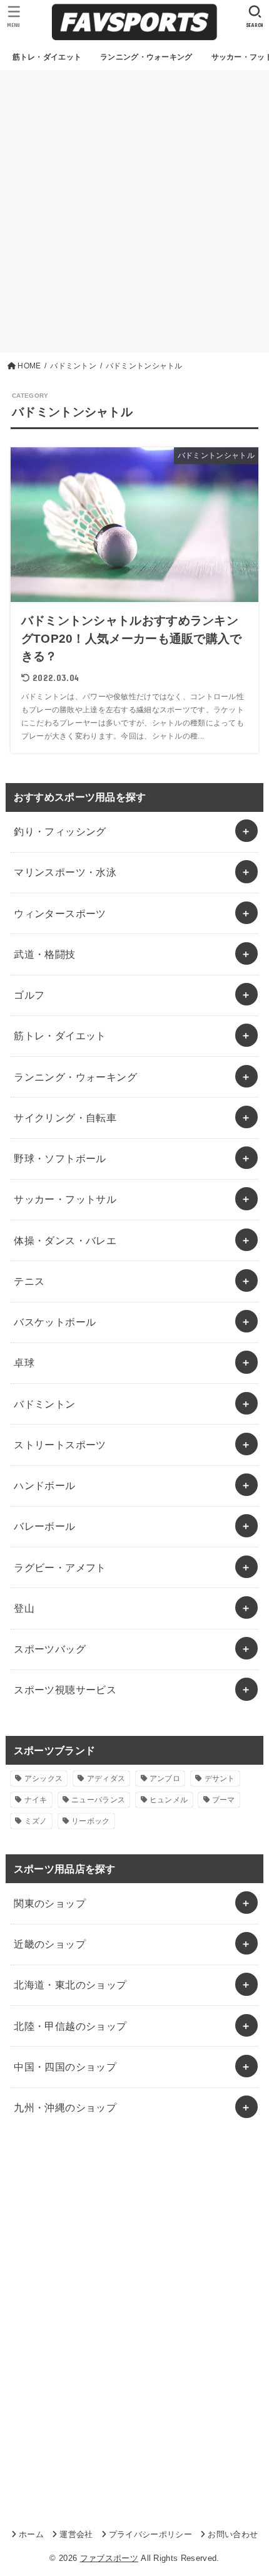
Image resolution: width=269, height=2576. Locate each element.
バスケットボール (55, 1322)
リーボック (91, 1821)
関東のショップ (50, 1903)
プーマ (224, 1800)
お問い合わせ (233, 2534)
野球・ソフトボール (60, 1158)
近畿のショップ (50, 1944)
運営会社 (76, 2534)
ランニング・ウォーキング (75, 1077)
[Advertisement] (134, 211)
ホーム (31, 2534)
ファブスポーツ (109, 2558)
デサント (220, 1779)
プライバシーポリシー (150, 2534)
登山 (24, 1608)
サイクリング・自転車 (65, 1118)
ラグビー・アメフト (60, 1567)
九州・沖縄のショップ (65, 2107)
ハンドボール (44, 1485)
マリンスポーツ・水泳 (65, 872)
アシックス (44, 1779)
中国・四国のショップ (65, 2067)
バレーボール (44, 1526)
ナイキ (36, 1800)
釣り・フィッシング (60, 831)
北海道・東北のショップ (70, 1985)
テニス (29, 1281)
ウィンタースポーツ (60, 913)
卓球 (24, 1363)
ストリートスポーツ (60, 1445)
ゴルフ (29, 995)
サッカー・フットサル (65, 1199)
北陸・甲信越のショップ (70, 2026)
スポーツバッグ (50, 1649)
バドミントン (44, 1404)
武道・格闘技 (44, 954)
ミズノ (36, 1821)
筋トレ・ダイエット (60, 1036)
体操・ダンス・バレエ (65, 1240)
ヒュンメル (169, 1800)
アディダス (106, 1779)
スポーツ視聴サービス (65, 1690)
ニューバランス (98, 1800)
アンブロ (165, 1779)
